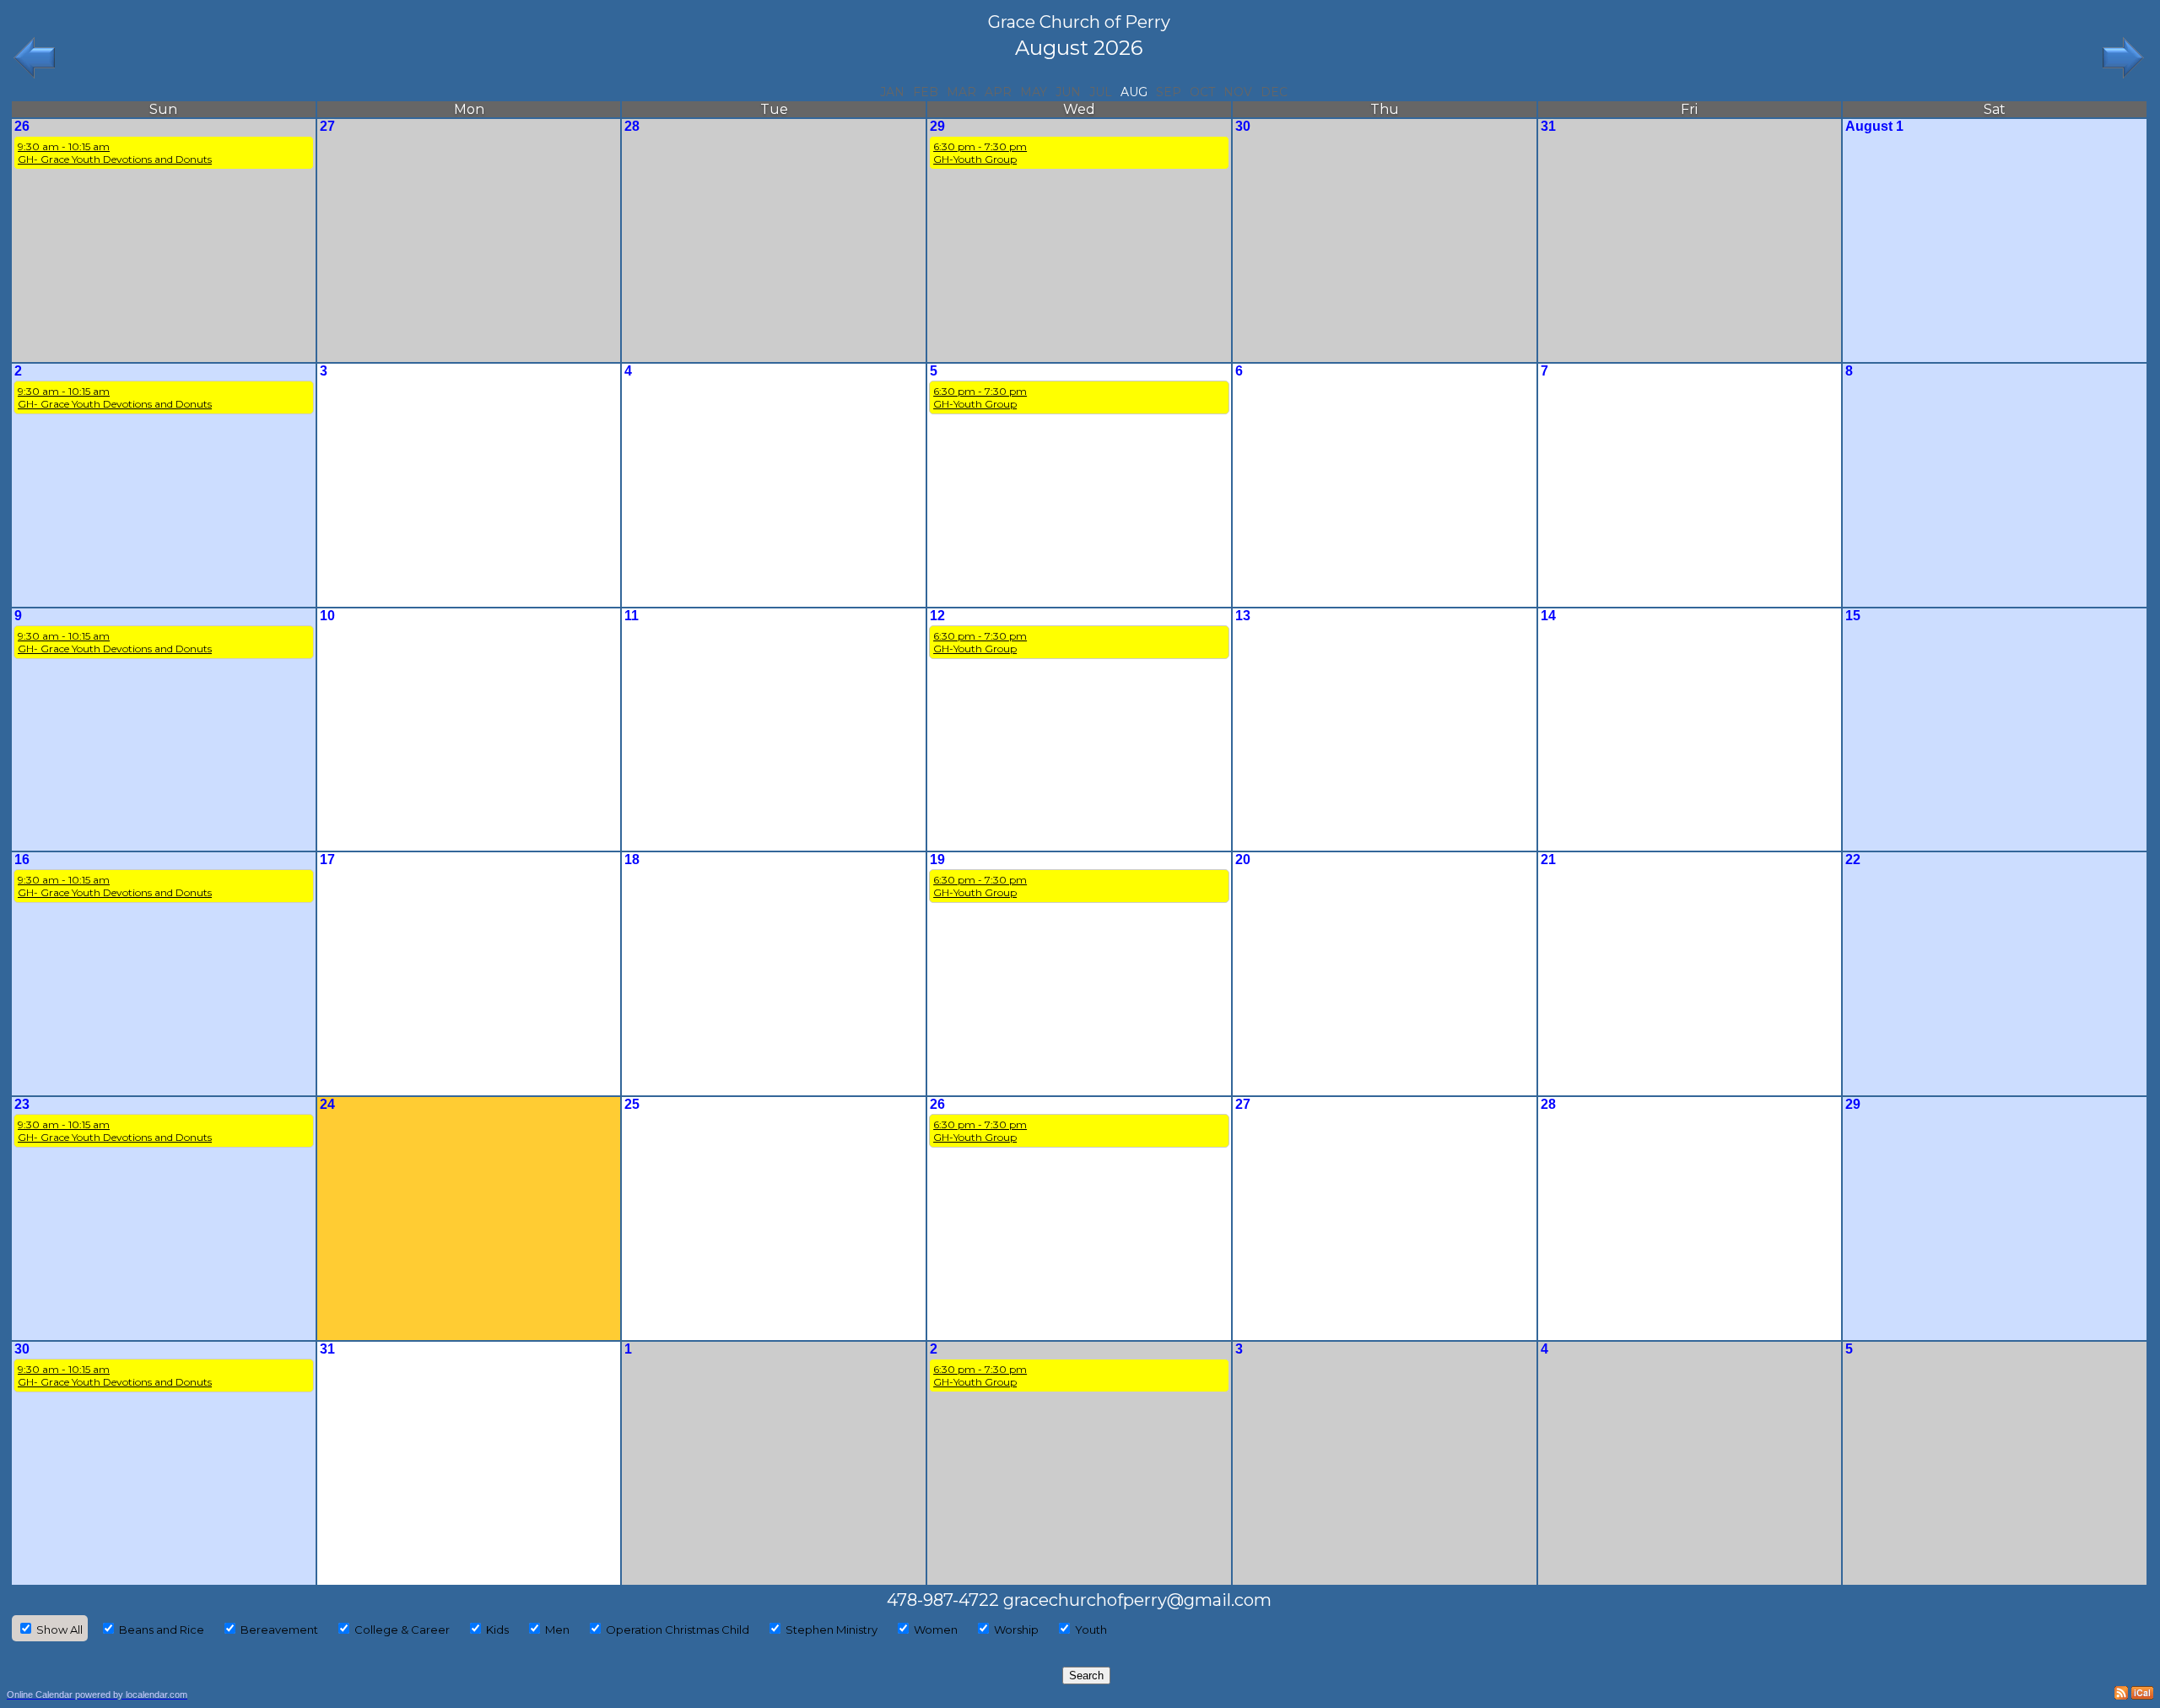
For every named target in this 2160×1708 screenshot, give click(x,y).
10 (327, 616)
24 (327, 1104)
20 (1243, 859)
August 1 (1874, 126)
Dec (1274, 92)
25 (632, 1104)
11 (632, 616)
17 (327, 859)
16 (22, 859)
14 (1548, 616)
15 (1853, 616)
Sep (1169, 92)
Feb (926, 92)
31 (1548, 126)
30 (1243, 126)
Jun (1068, 92)
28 (632, 126)
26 (22, 126)
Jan (892, 92)
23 (22, 1104)
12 (937, 616)
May (1034, 92)
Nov (1238, 92)
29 (937, 126)
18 (632, 859)
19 (937, 859)
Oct (1202, 92)
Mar (961, 92)
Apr (998, 92)
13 (1243, 616)
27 (327, 126)
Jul (1101, 92)
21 (1548, 859)
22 (1853, 859)
